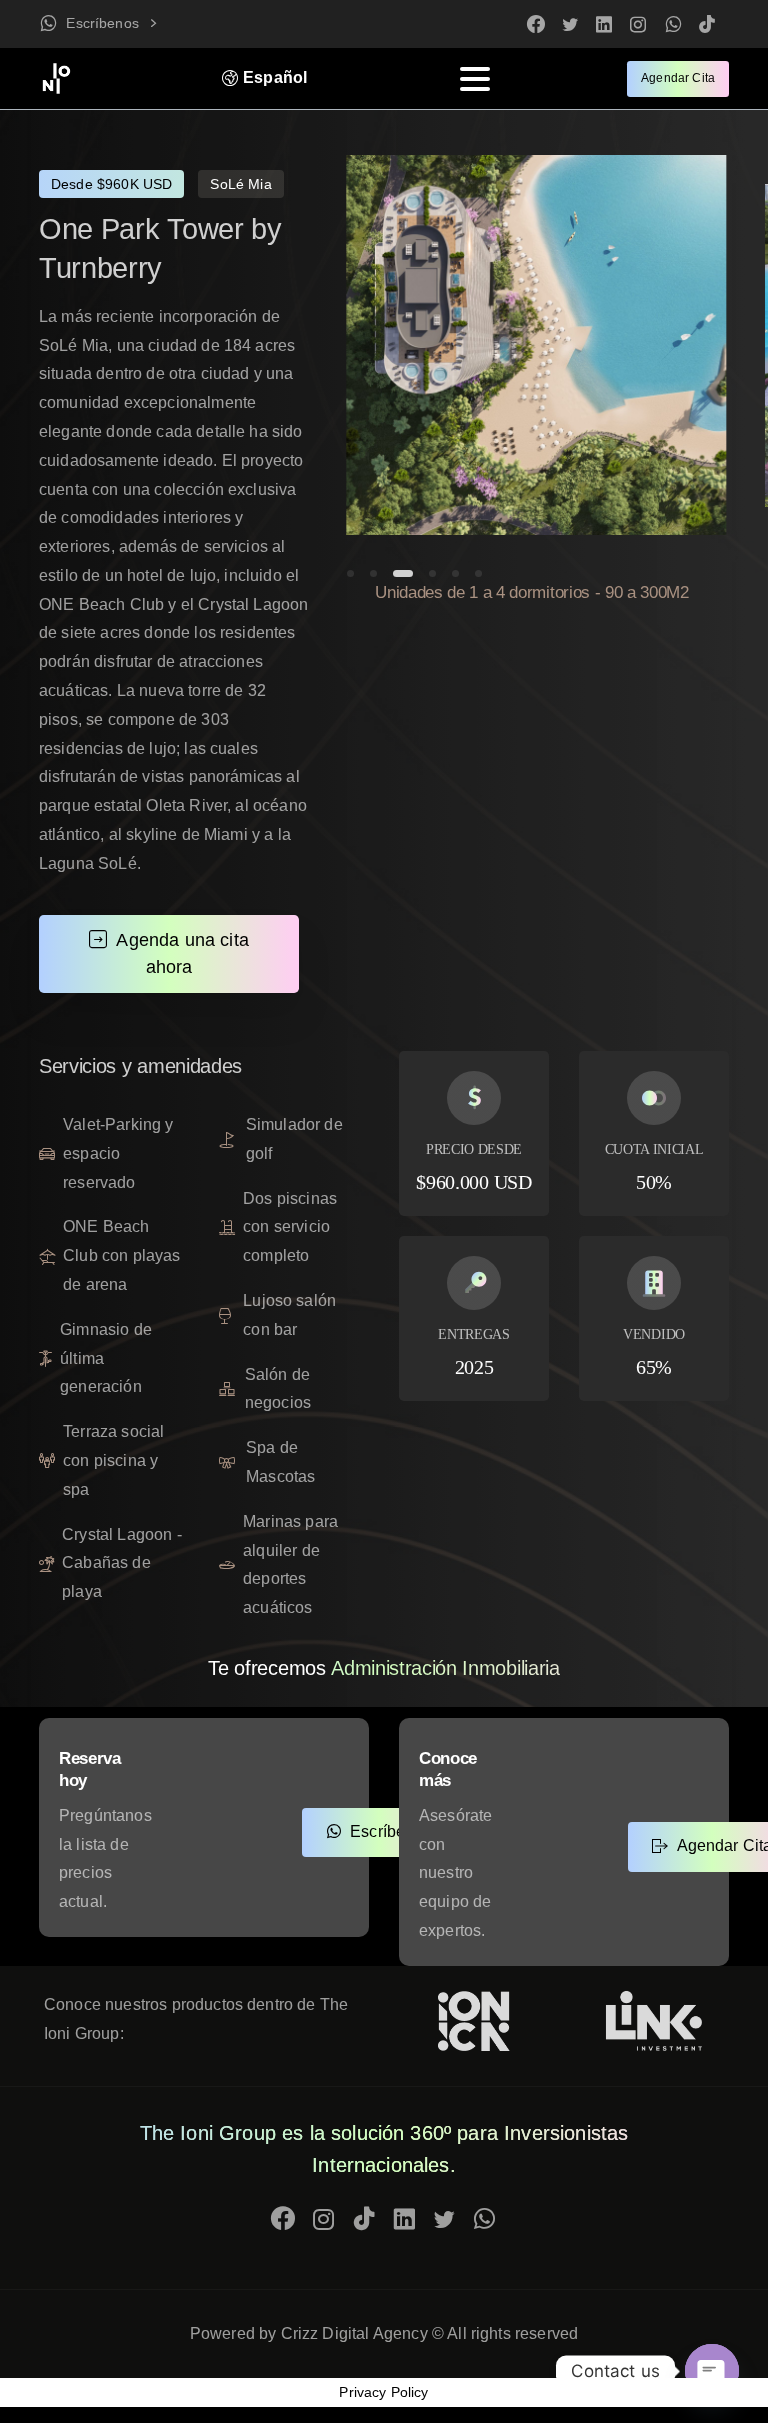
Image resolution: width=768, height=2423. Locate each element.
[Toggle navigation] (475, 79)
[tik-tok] (707, 24)
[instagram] (638, 24)
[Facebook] (536, 24)
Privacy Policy (383, 2392)
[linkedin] (604, 24)
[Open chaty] (712, 2371)
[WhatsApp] (673, 24)
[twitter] (570, 24)
